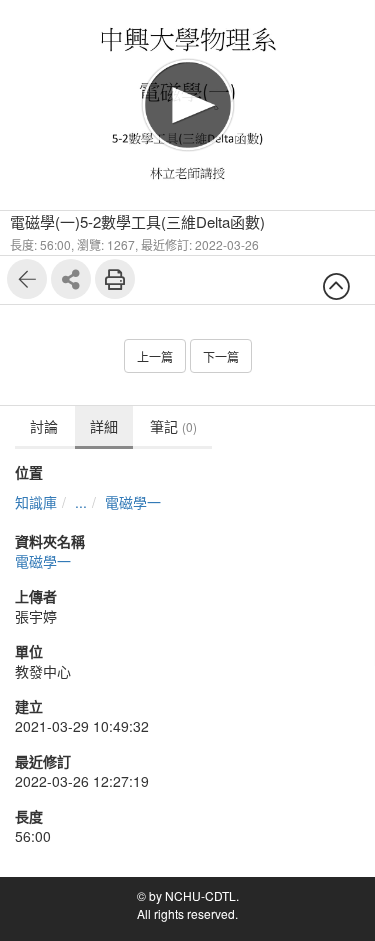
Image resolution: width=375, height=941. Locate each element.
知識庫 (36, 502)
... (81, 502)
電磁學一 (133, 502)
